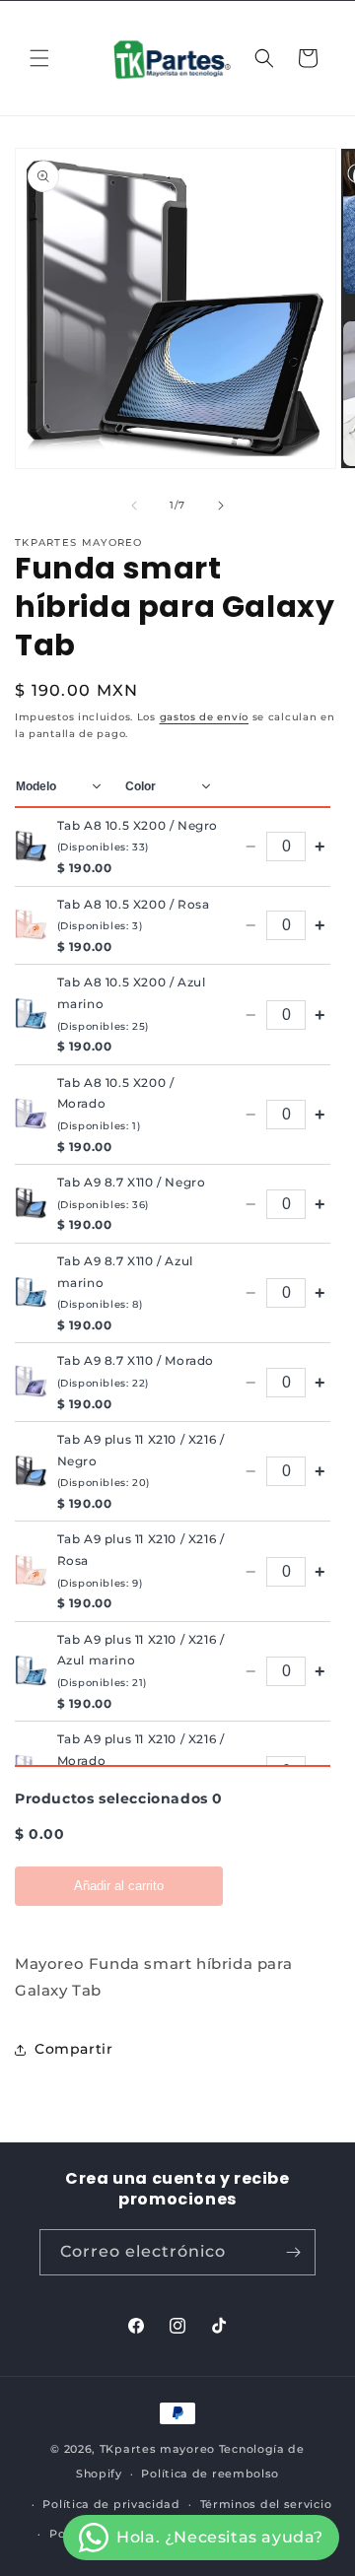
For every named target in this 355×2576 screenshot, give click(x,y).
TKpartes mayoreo (157, 2449)
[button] (39, 58)
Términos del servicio (266, 2504)
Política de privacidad (111, 2504)
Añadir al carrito (119, 1886)
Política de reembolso (210, 2474)
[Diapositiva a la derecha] (221, 506)
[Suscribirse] (293, 2252)
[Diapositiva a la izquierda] (134, 506)
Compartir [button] (73, 2049)
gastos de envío (205, 717)
